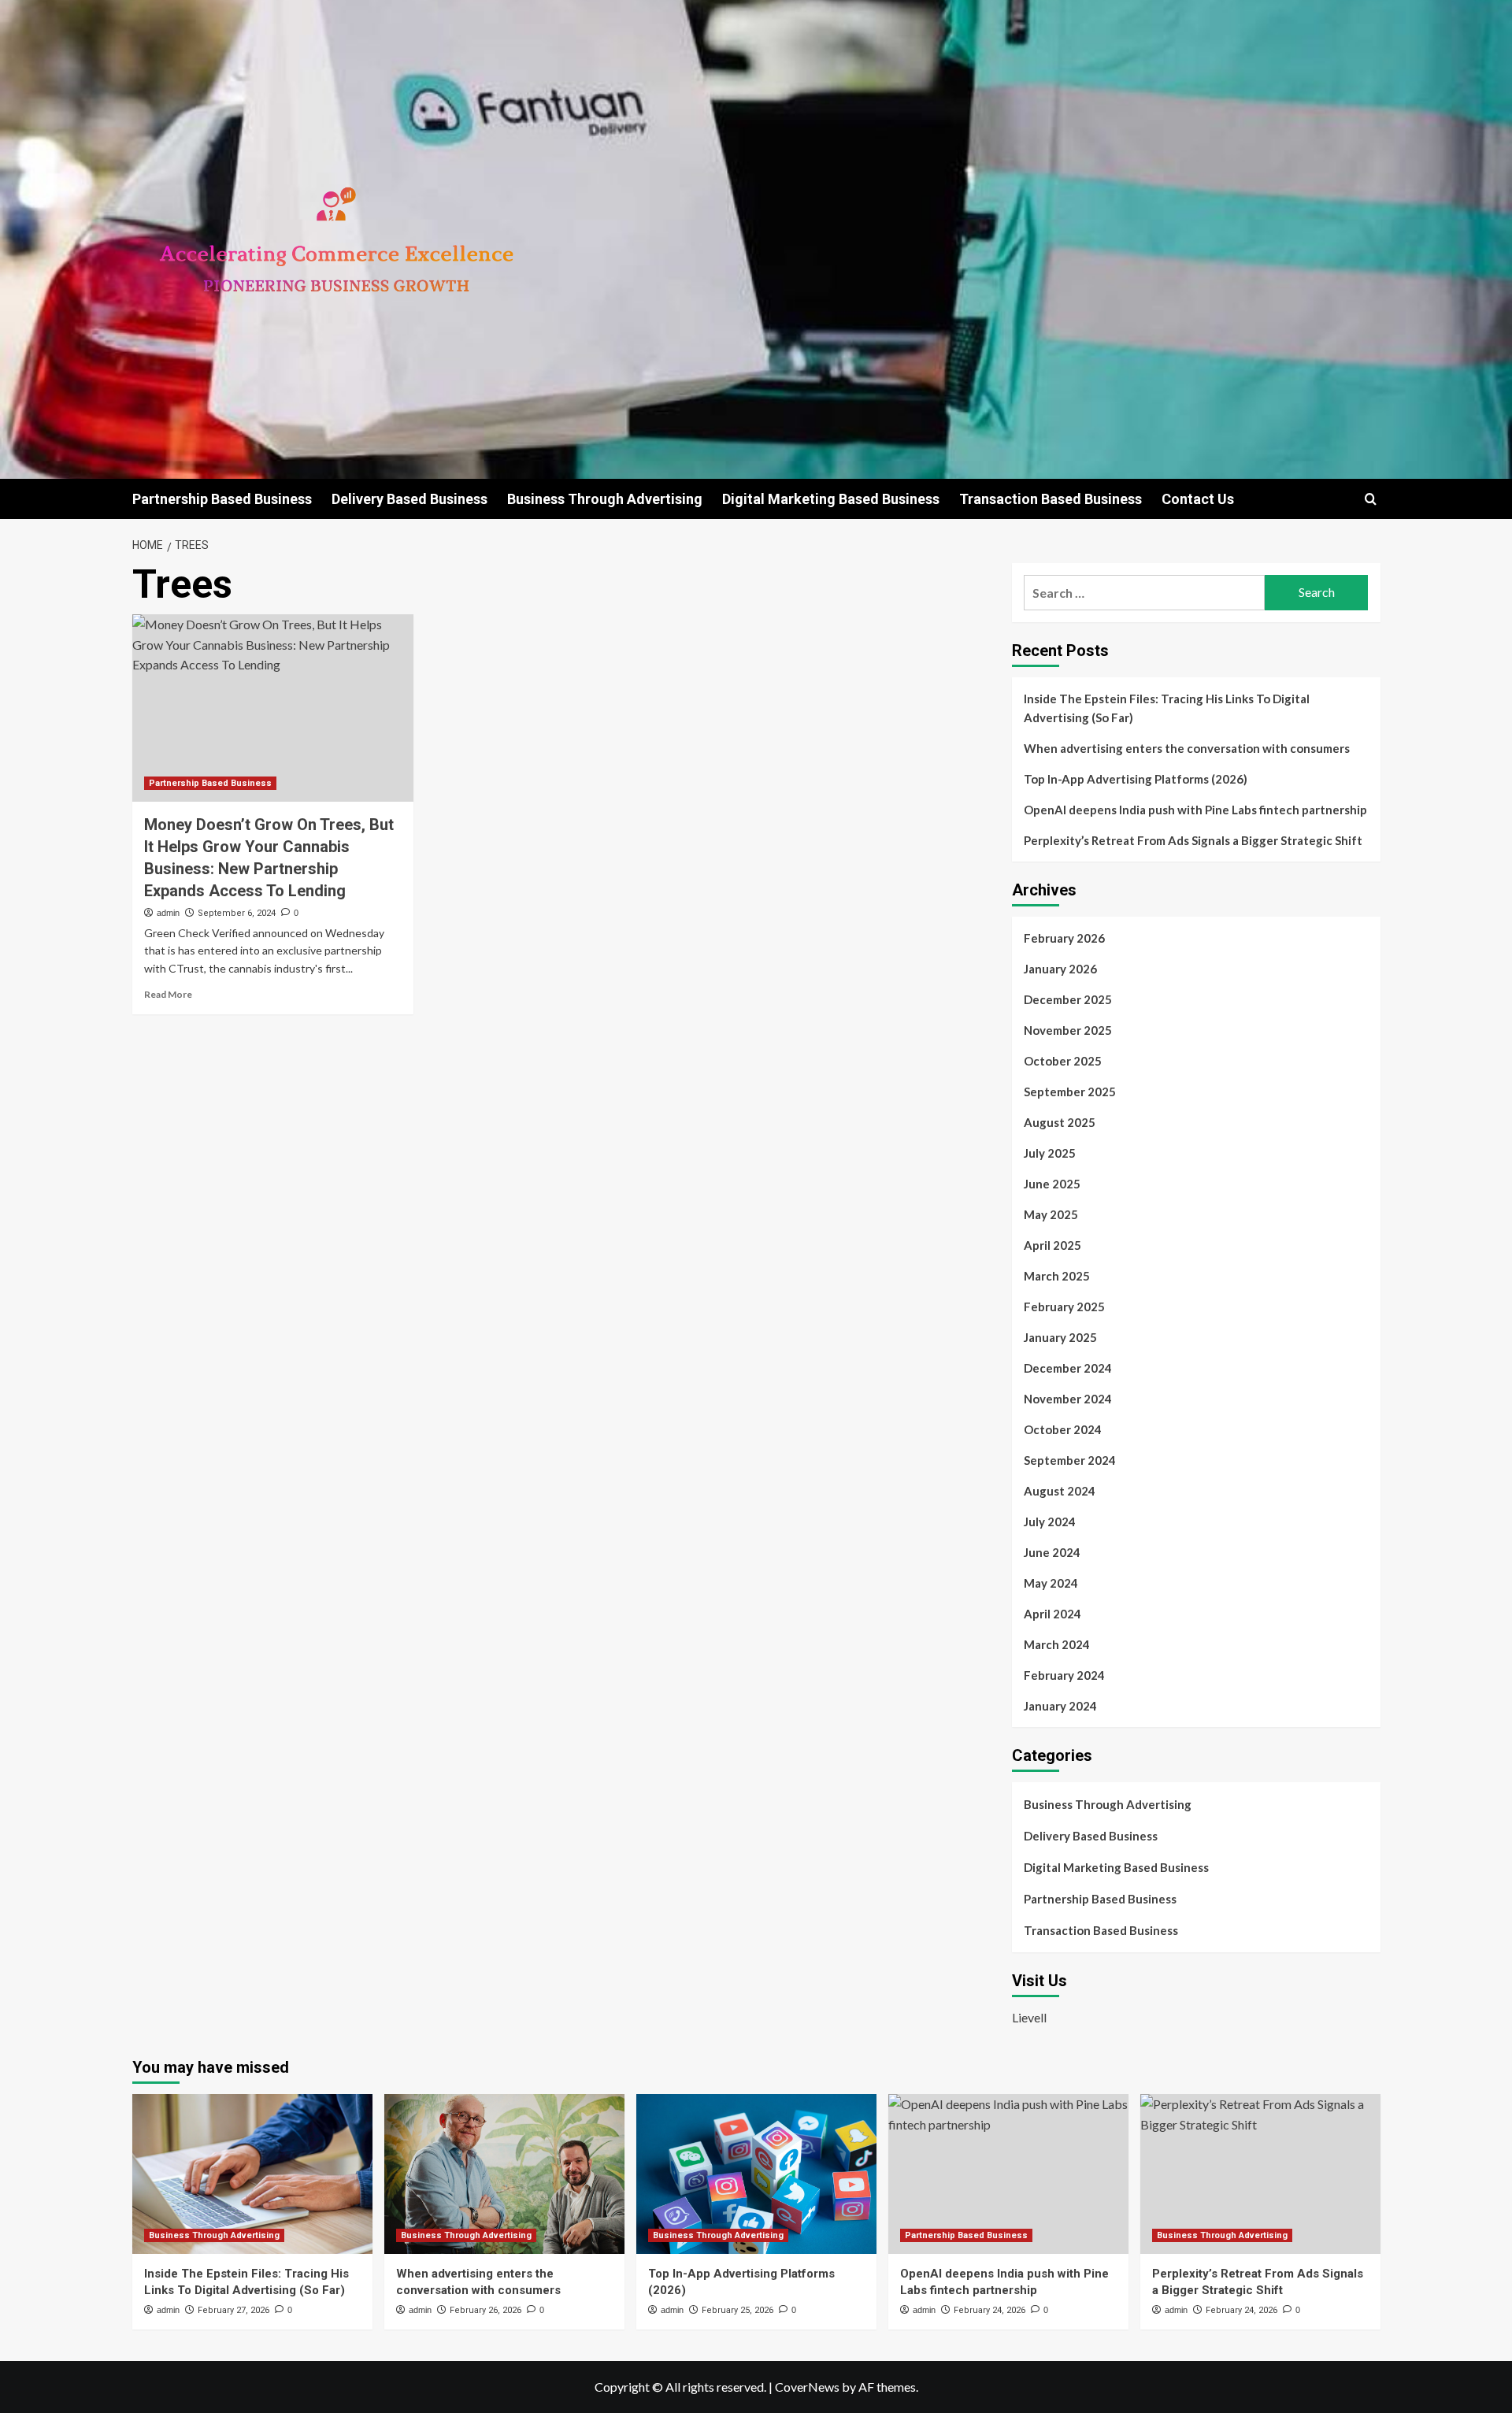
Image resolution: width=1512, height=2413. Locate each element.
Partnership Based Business (222, 499)
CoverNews (807, 2387)
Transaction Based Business (1051, 499)
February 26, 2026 (485, 2310)
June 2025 (1052, 1184)
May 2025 (1051, 1214)
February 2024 (1064, 1675)
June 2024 (1052, 1552)
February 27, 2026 (233, 2310)
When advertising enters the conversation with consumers (1187, 748)
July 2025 (1050, 1153)
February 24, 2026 (989, 2310)
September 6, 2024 (237, 913)
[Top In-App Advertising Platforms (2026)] (756, 2174)
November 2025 (1068, 1030)
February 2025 (1064, 1307)
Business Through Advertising (605, 499)
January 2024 (1060, 1706)
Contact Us (1198, 499)
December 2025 (1068, 999)
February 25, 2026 (737, 2310)
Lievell (1029, 2017)
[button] (1371, 499)
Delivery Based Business (409, 499)
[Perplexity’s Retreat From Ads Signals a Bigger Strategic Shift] (1260, 2174)
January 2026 (1060, 969)
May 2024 (1051, 1583)
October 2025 (1063, 1061)
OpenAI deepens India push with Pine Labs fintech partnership (1195, 810)
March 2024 (1057, 1644)
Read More (168, 994)
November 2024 (1068, 1399)
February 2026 (1064, 938)
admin (168, 913)
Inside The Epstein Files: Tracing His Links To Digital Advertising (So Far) (1167, 708)
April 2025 (1052, 1245)
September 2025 (1070, 1092)
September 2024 (1070, 1460)
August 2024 (1060, 1491)
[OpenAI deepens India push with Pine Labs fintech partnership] (1008, 2174)
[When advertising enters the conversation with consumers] (504, 2174)
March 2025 (1057, 1276)
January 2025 (1060, 1337)
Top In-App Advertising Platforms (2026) (1136, 779)
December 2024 (1068, 1368)
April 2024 (1052, 1614)
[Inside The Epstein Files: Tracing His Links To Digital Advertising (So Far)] (252, 2174)
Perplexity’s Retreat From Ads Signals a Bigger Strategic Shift (1193, 840)
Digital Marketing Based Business (831, 499)
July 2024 (1050, 1522)
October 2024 (1063, 1429)
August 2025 (1060, 1122)
